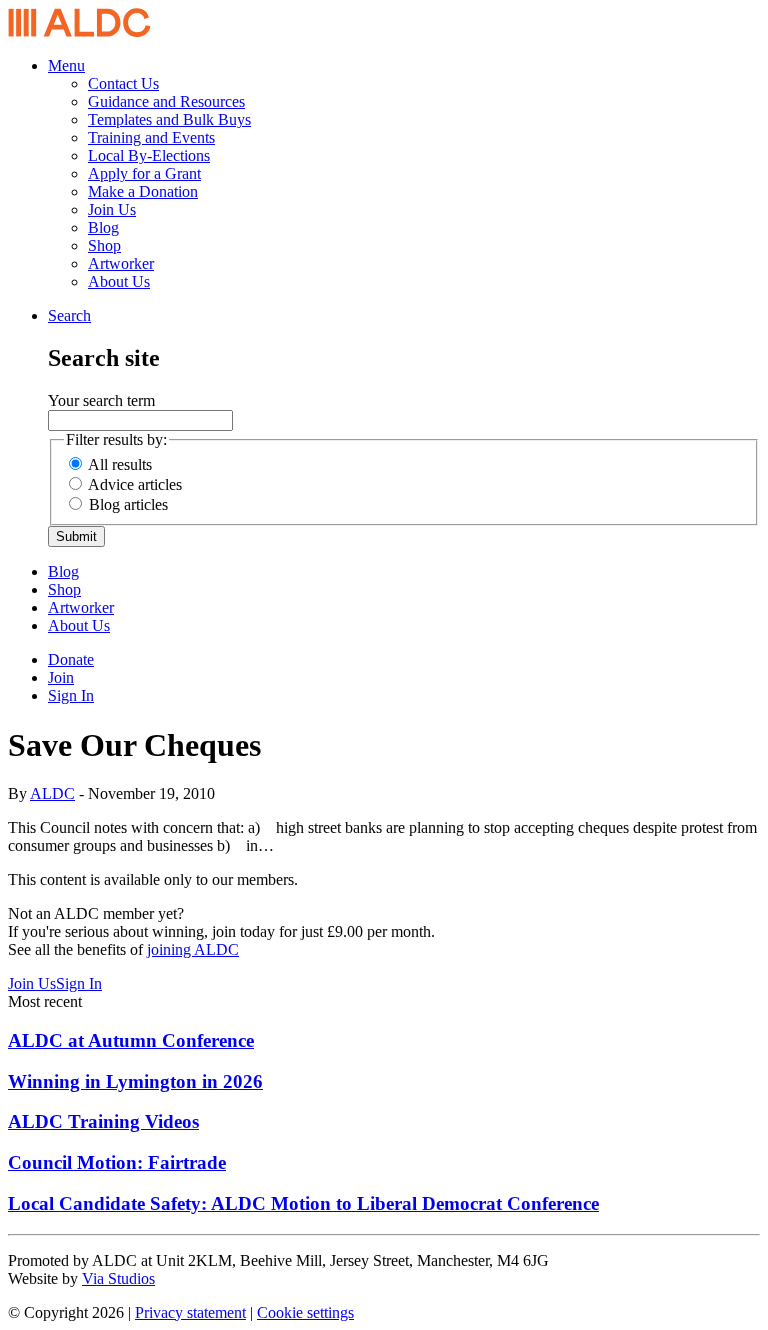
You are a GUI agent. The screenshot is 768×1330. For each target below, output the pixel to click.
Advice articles (135, 484)
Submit (76, 536)
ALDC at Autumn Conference (131, 1040)
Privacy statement (190, 1312)
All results (120, 464)
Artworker (121, 263)
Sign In (71, 695)
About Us (119, 281)
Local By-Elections (149, 155)
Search (69, 315)
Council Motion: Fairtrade (117, 1162)
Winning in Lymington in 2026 (135, 1081)
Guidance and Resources (166, 101)
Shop (104, 245)
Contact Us (123, 83)
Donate (71, 659)
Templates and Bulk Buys (169, 119)
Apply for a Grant (144, 173)
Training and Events (151, 137)
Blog (103, 227)
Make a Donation (143, 191)
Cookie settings (305, 1312)
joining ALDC (193, 949)
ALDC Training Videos (103, 1121)
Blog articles (128, 504)
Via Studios (118, 1278)
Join (61, 677)
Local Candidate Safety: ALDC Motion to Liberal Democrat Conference (303, 1203)
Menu (66, 65)
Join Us (112, 209)
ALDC (52, 793)
